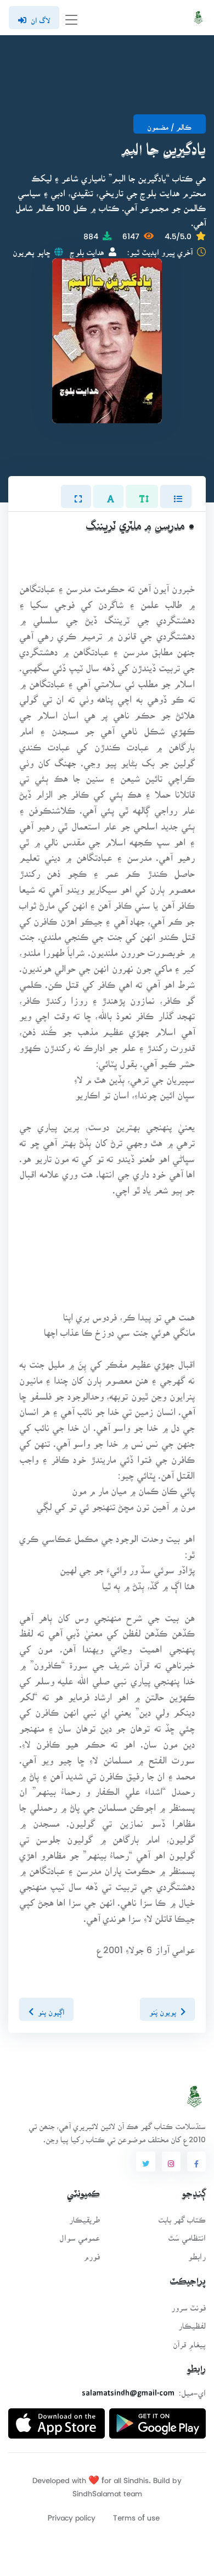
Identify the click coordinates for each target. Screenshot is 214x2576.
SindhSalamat (97, 2490)
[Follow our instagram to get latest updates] (171, 2162)
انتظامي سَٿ (187, 2234)
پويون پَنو (163, 2009)
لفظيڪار (192, 2322)
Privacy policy (72, 2514)
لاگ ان (40, 17)
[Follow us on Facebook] (196, 2162)
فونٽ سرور (188, 2304)
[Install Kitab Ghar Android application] (157, 2419)
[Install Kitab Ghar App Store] (57, 2419)
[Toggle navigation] (71, 18)
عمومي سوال (80, 2234)
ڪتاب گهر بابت (182, 2216)
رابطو (197, 2253)
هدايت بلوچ (87, 249)
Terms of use (136, 2514)
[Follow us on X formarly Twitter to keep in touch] (145, 2162)
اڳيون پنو (51, 2009)
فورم (92, 2253)
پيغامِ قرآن (189, 2341)
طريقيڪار (85, 2216)
